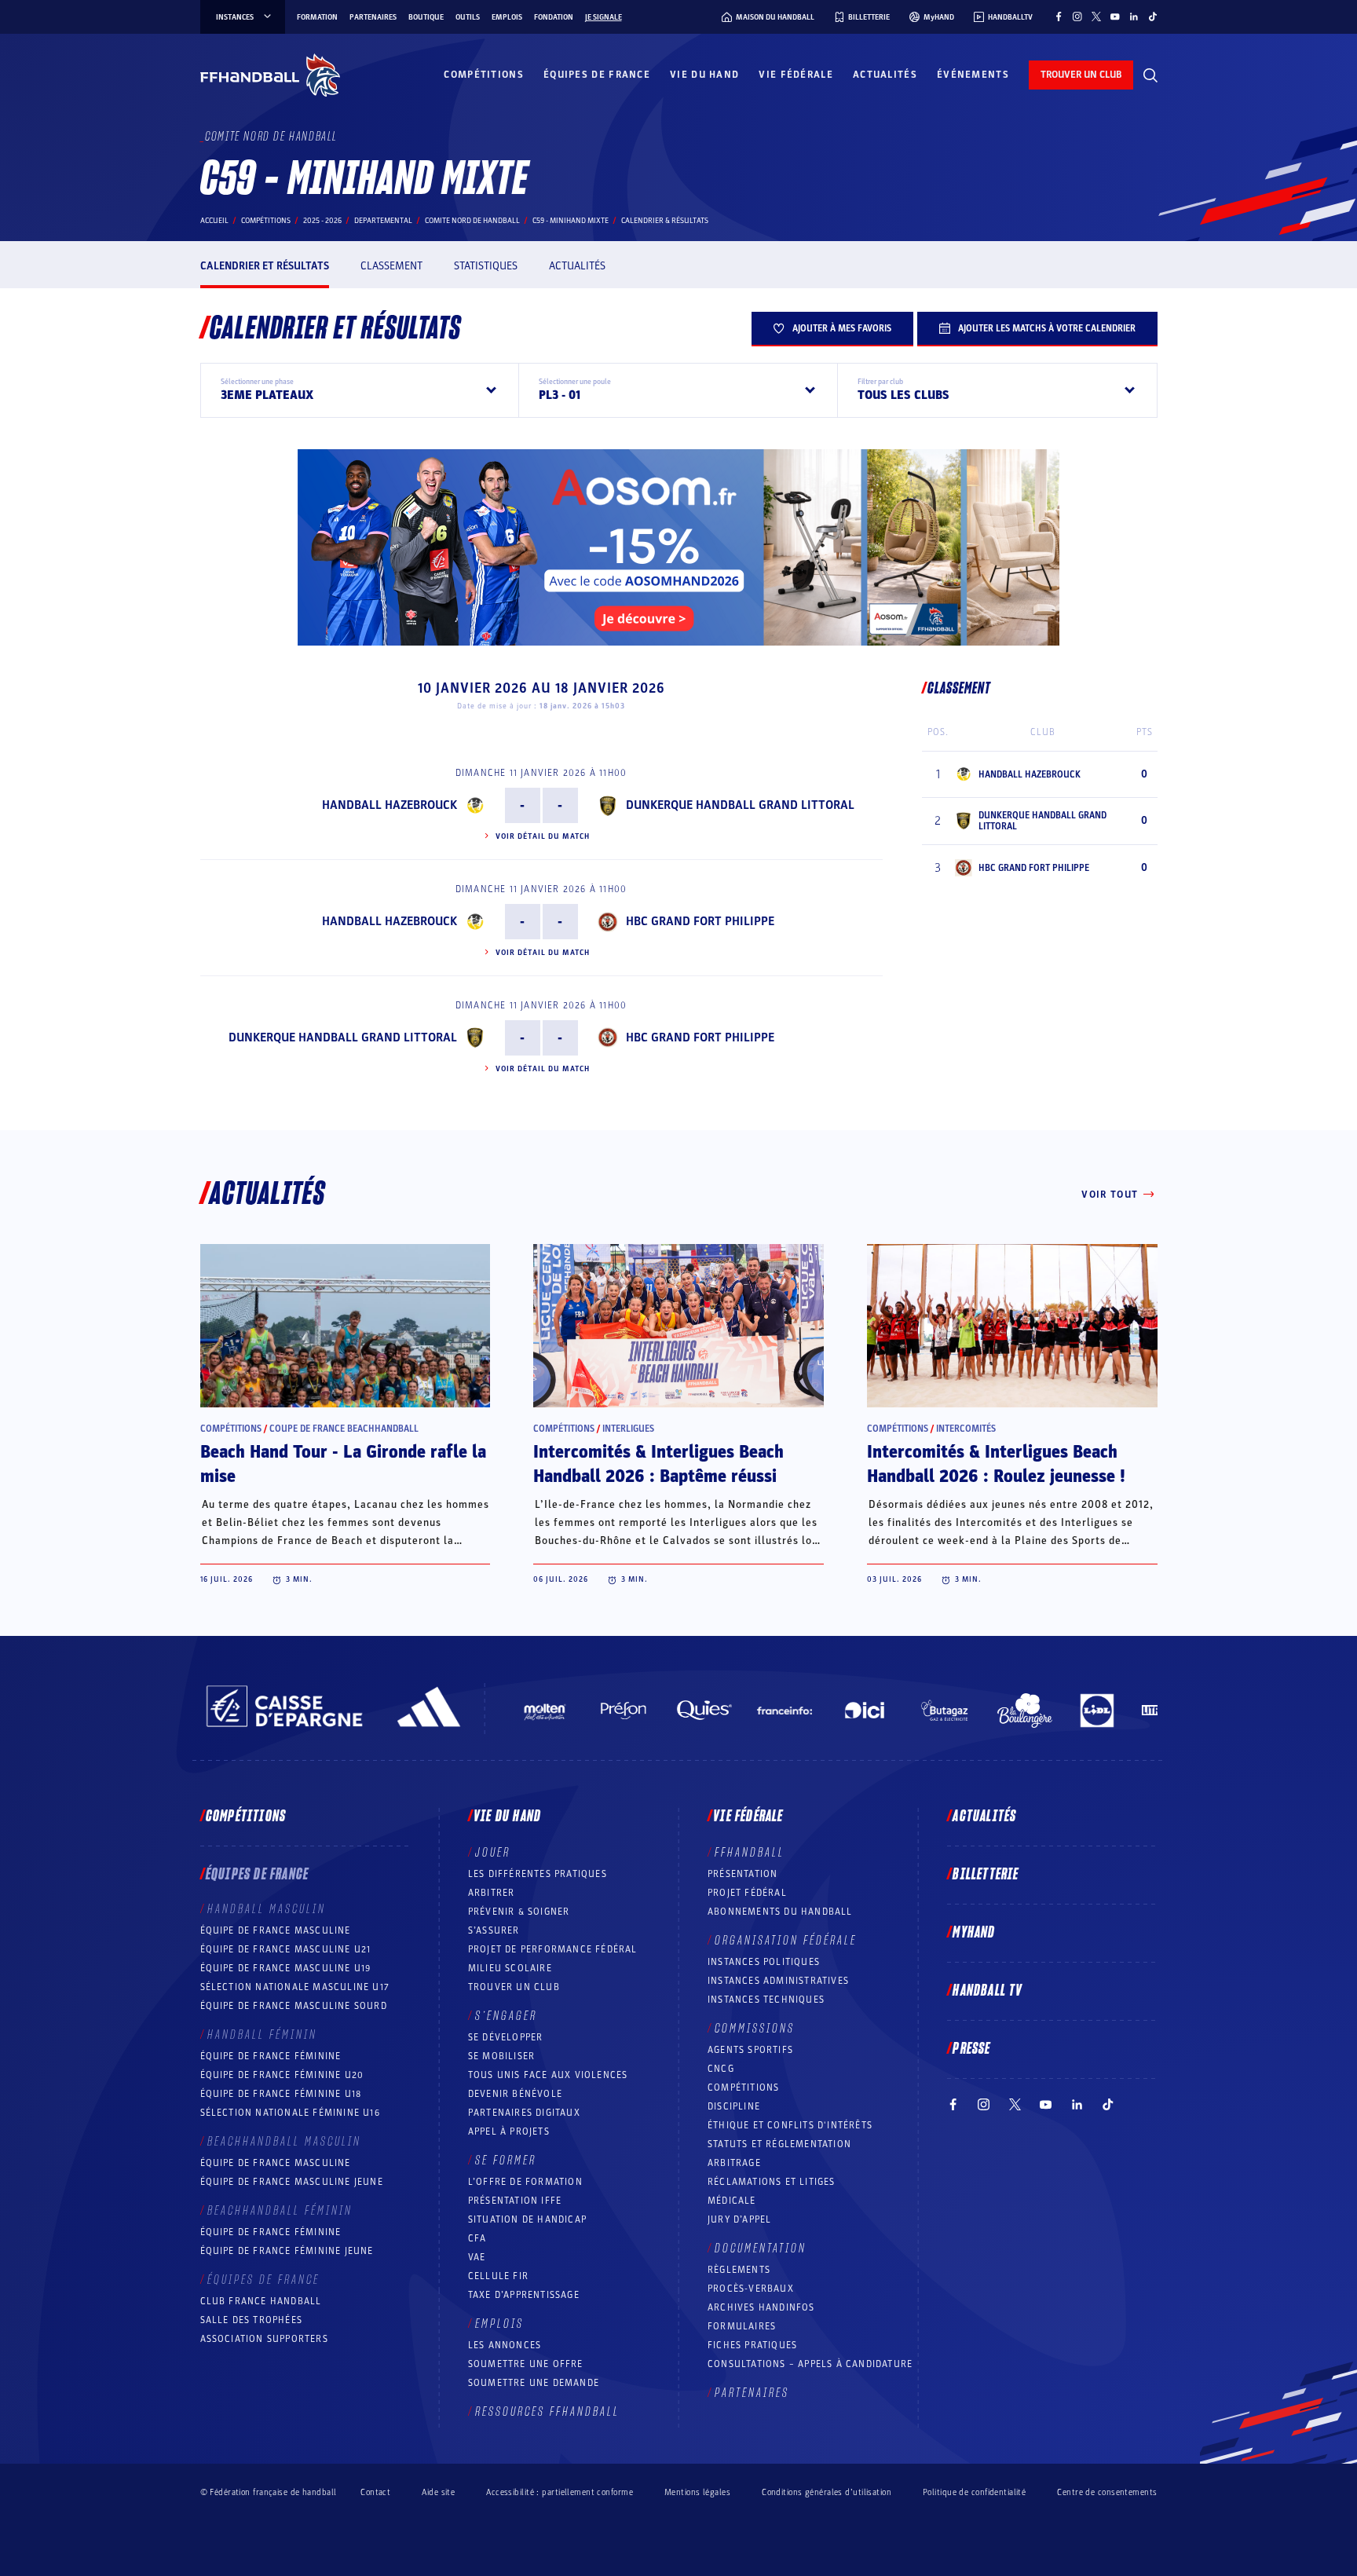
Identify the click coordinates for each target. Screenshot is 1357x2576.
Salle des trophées (252, 2320)
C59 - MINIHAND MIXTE (571, 221)
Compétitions (484, 75)
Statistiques (486, 266)
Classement (391, 266)
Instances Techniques (766, 2000)
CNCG (721, 2069)
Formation (317, 17)
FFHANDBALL (750, 1853)
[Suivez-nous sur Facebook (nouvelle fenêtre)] (1059, 16)
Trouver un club (514, 1987)
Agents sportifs (750, 2050)
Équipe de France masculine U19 (286, 1968)
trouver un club (1081, 75)
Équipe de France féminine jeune (287, 2251)
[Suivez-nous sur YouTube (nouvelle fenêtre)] (1115, 16)
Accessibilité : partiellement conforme (560, 2492)
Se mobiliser (501, 2056)
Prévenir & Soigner (519, 1912)
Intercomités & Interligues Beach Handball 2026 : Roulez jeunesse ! (996, 1464)
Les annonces (505, 2345)
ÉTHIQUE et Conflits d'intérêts (790, 2125)
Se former (506, 2161)
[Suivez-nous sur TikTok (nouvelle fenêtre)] (1153, 16)
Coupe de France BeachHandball (344, 1429)
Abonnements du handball (780, 1912)
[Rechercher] (1150, 75)
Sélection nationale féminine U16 (290, 2113)
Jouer (493, 1853)
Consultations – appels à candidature (810, 2364)
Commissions (755, 2029)
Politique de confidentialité (974, 2492)
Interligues (628, 1429)
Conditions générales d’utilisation (827, 2492)
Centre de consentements (1107, 2492)
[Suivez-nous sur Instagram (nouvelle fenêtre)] (1077, 16)
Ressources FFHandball (547, 2412)
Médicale (732, 2201)
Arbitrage (734, 2163)
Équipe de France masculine (276, 1930)
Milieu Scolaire (510, 1968)
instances (235, 17)
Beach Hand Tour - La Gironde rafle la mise (343, 1464)
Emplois (507, 17)
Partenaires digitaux (524, 2113)
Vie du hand (704, 75)
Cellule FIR (498, 2276)
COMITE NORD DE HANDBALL (472, 221)
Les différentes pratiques (538, 1874)
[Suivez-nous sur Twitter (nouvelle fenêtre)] (1096, 16)
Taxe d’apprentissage (524, 2295)
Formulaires (742, 2326)
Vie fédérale (796, 75)
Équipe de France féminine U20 (282, 2075)
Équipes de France (597, 75)
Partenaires (373, 17)
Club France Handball (261, 2301)
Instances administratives (778, 1981)
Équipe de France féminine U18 (281, 2094)
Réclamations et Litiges (772, 2182)
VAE (477, 2257)
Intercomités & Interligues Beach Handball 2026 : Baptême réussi (658, 1464)
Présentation (743, 1874)
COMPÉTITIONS (743, 2088)
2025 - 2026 (322, 221)
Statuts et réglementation (779, 2144)
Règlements (739, 2270)
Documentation (761, 2249)
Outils (468, 17)
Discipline (734, 2106)
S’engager (506, 2016)
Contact (375, 2492)
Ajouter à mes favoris (842, 328)
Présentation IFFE (515, 2201)
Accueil (214, 221)
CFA (477, 2238)
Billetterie (986, 1875)
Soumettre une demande (534, 2383)
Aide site (438, 2492)
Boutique (426, 17)
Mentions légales (697, 2492)
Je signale (604, 17)
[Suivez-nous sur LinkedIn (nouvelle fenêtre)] (1134, 16)
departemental (383, 221)
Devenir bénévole (515, 2094)
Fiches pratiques (752, 2345)
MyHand (974, 1933)
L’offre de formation (525, 2182)
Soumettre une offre (526, 2364)
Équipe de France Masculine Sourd (294, 2006)
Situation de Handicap (527, 2219)
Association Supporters (264, 2339)
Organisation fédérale (786, 1941)
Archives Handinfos (761, 2307)
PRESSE (971, 2049)
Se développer (506, 2037)
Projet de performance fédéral (553, 1949)
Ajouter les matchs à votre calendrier (1047, 328)
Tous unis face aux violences (548, 2075)
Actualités (885, 75)
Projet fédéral (747, 1893)
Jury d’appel (739, 2219)
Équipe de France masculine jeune (292, 2182)
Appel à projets (509, 2131)
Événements (973, 75)
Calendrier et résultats (265, 266)
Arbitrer (492, 1893)
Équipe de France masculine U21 (286, 1949)
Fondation (554, 17)
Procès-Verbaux (751, 2289)
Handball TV (988, 1991)
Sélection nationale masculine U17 (295, 1987)
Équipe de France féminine (271, 2056)
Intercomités (966, 1429)
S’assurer (494, 1930)
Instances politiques (764, 1962)
